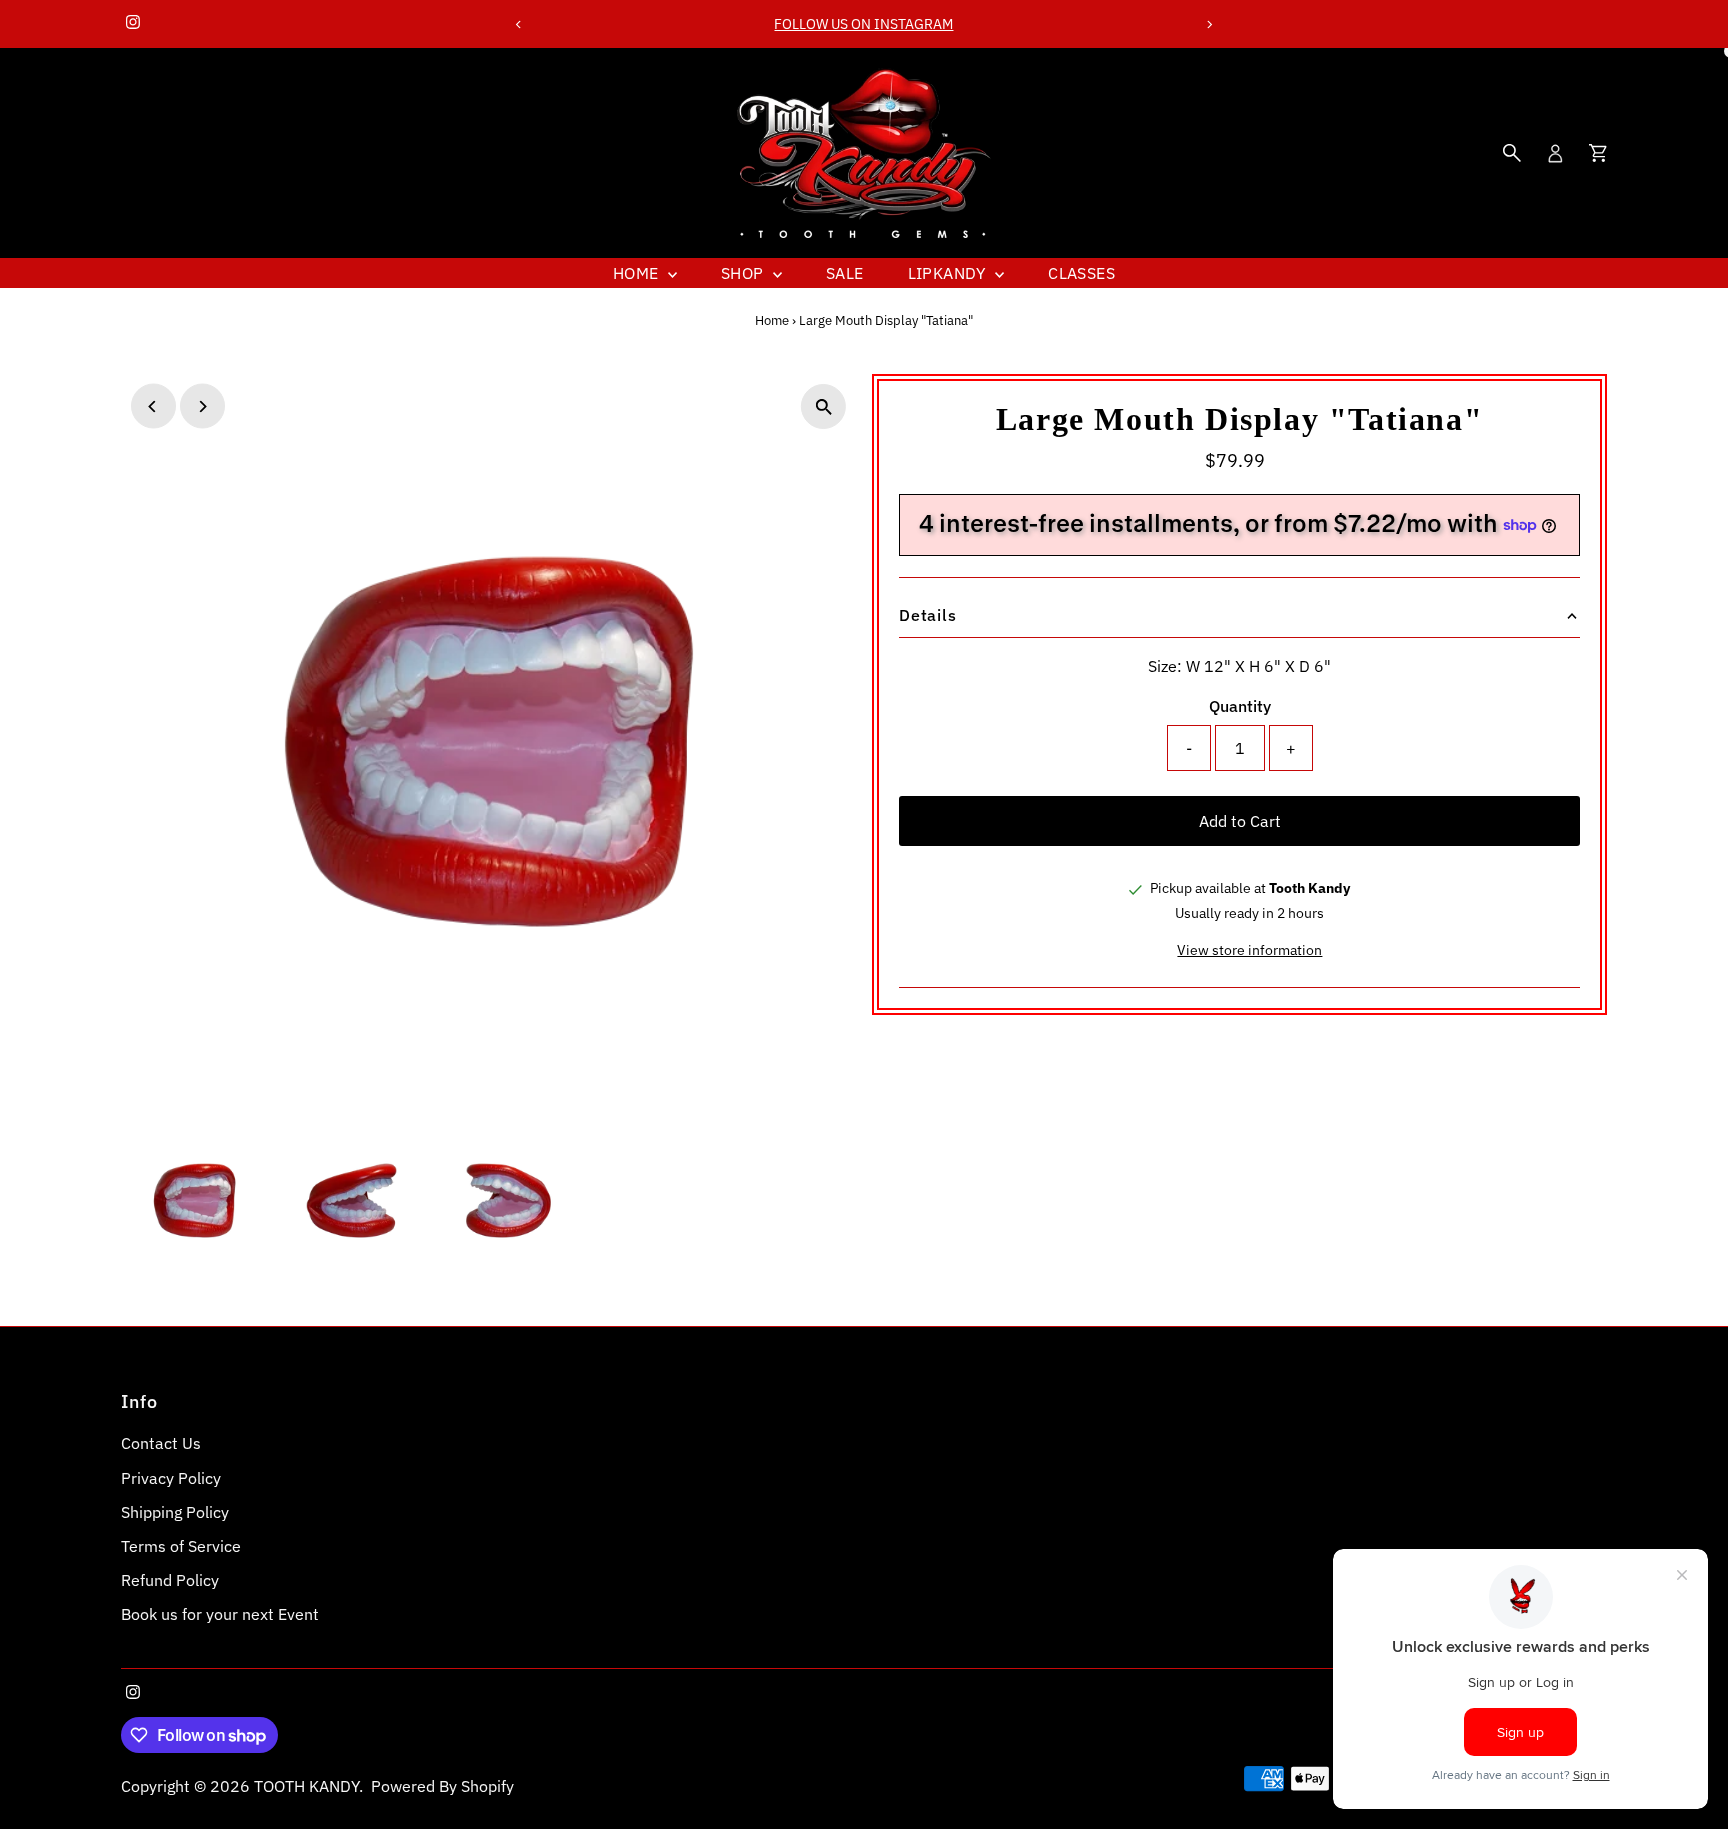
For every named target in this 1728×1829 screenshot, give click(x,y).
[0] (1598, 153)
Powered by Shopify (442, 1786)
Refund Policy (170, 1580)
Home (638, 273)
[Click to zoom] (823, 406)
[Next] (1209, 24)
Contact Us (161, 1443)
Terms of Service (181, 1546)
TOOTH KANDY (306, 1786)
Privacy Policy (171, 1478)
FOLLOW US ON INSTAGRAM (863, 24)
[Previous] (518, 24)
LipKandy (949, 273)
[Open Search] (1512, 153)
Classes (1081, 273)
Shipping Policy (175, 1512)
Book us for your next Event (220, 1614)
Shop (744, 273)
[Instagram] (133, 24)
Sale (845, 273)
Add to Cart (1240, 821)
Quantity (1240, 706)
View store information (1249, 950)
